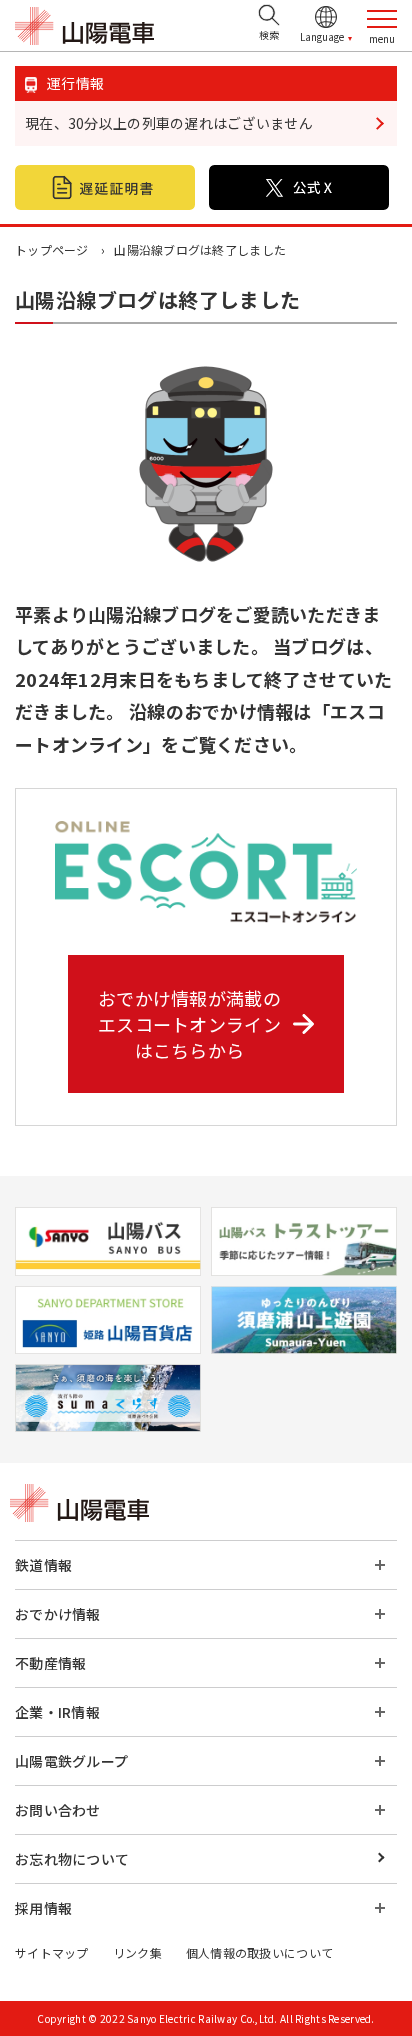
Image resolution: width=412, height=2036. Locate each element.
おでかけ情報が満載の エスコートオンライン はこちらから (189, 1024)
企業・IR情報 (57, 1712)
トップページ (52, 249)
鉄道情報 (43, 1565)
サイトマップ (52, 1952)
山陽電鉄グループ (71, 1761)
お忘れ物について (72, 1859)
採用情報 (43, 1908)
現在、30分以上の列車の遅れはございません (169, 123)
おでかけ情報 (58, 1614)
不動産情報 (50, 1663)
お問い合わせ (58, 1810)
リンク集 (137, 1952)
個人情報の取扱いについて (259, 1952)
